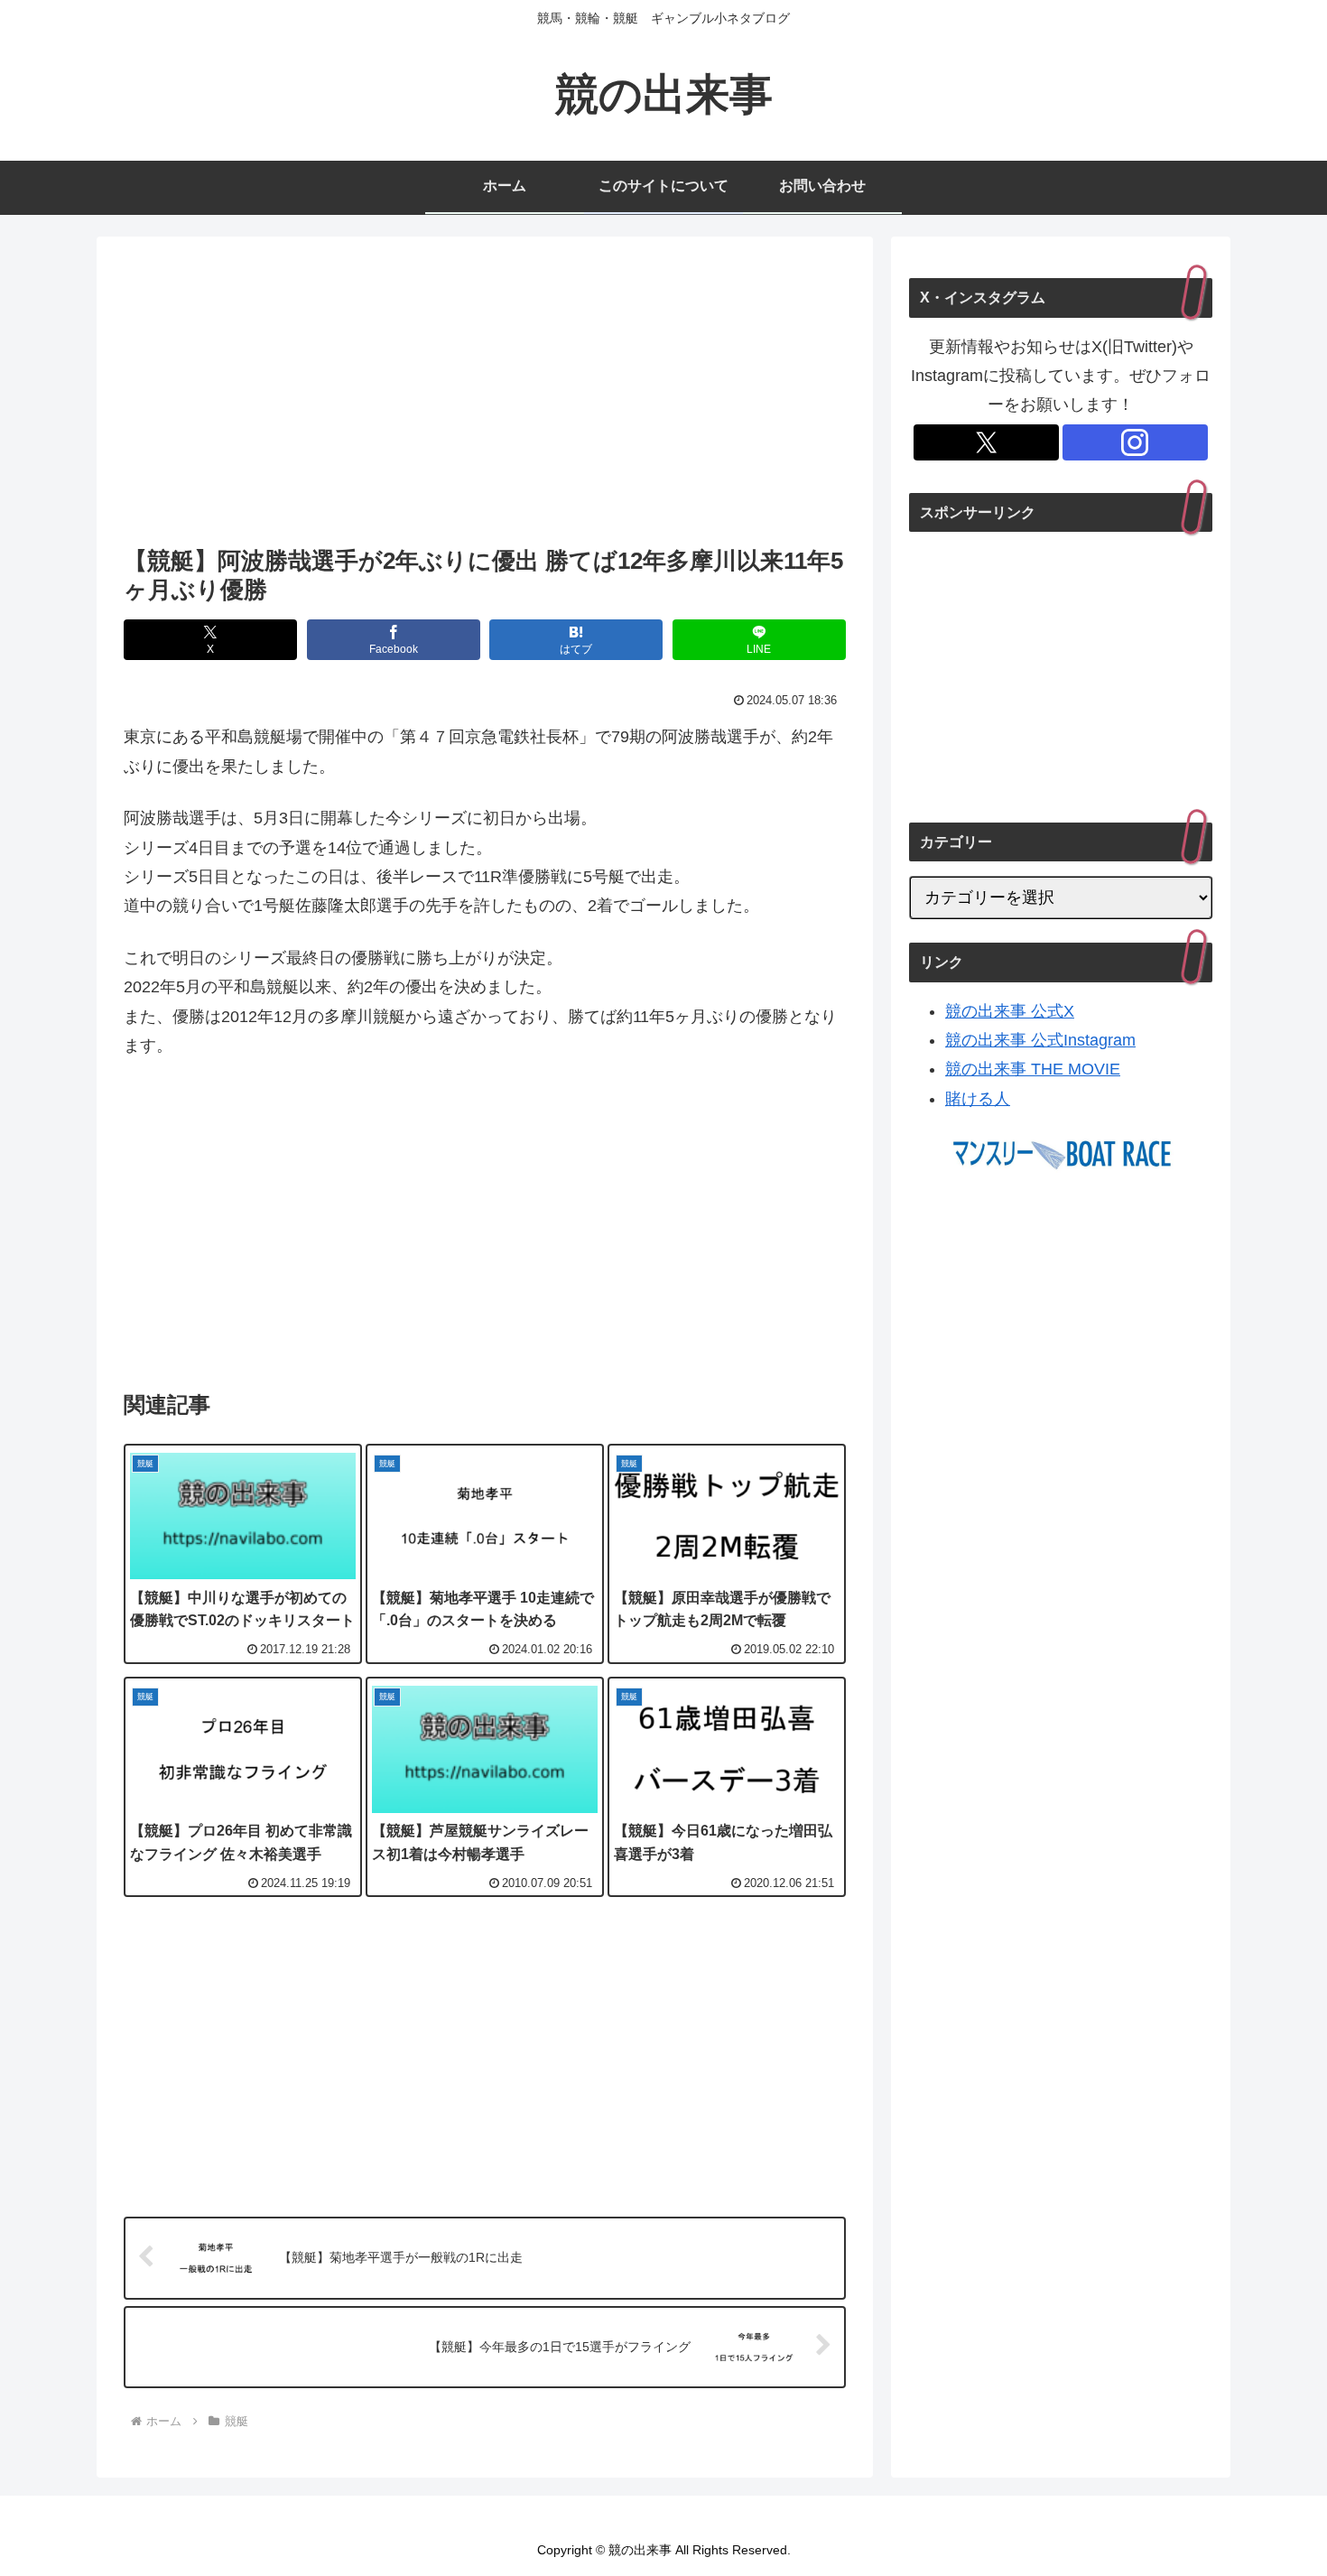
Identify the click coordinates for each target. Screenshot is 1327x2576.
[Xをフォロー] (986, 442)
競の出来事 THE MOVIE (1033, 1069)
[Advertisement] (485, 396)
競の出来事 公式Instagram (1040, 1040)
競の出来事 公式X (1010, 1011)
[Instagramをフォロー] (1135, 442)
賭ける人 (978, 1099)
